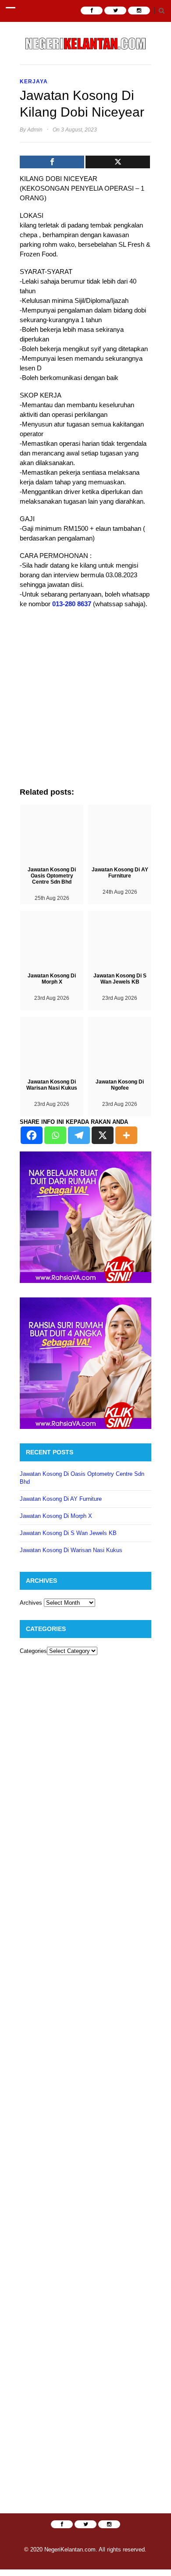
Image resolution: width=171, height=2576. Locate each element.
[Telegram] (79, 1135)
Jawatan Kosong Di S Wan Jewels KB (68, 1533)
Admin (35, 130)
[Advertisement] (85, 702)
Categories (33, 1651)
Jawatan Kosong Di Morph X (56, 1516)
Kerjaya (34, 82)
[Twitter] (118, 162)
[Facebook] (52, 162)
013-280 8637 (72, 604)
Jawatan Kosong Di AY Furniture (61, 1499)
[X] (103, 1135)
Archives (31, 1603)
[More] (126, 1135)
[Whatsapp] (55, 1135)
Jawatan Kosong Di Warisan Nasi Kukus (71, 1550)
